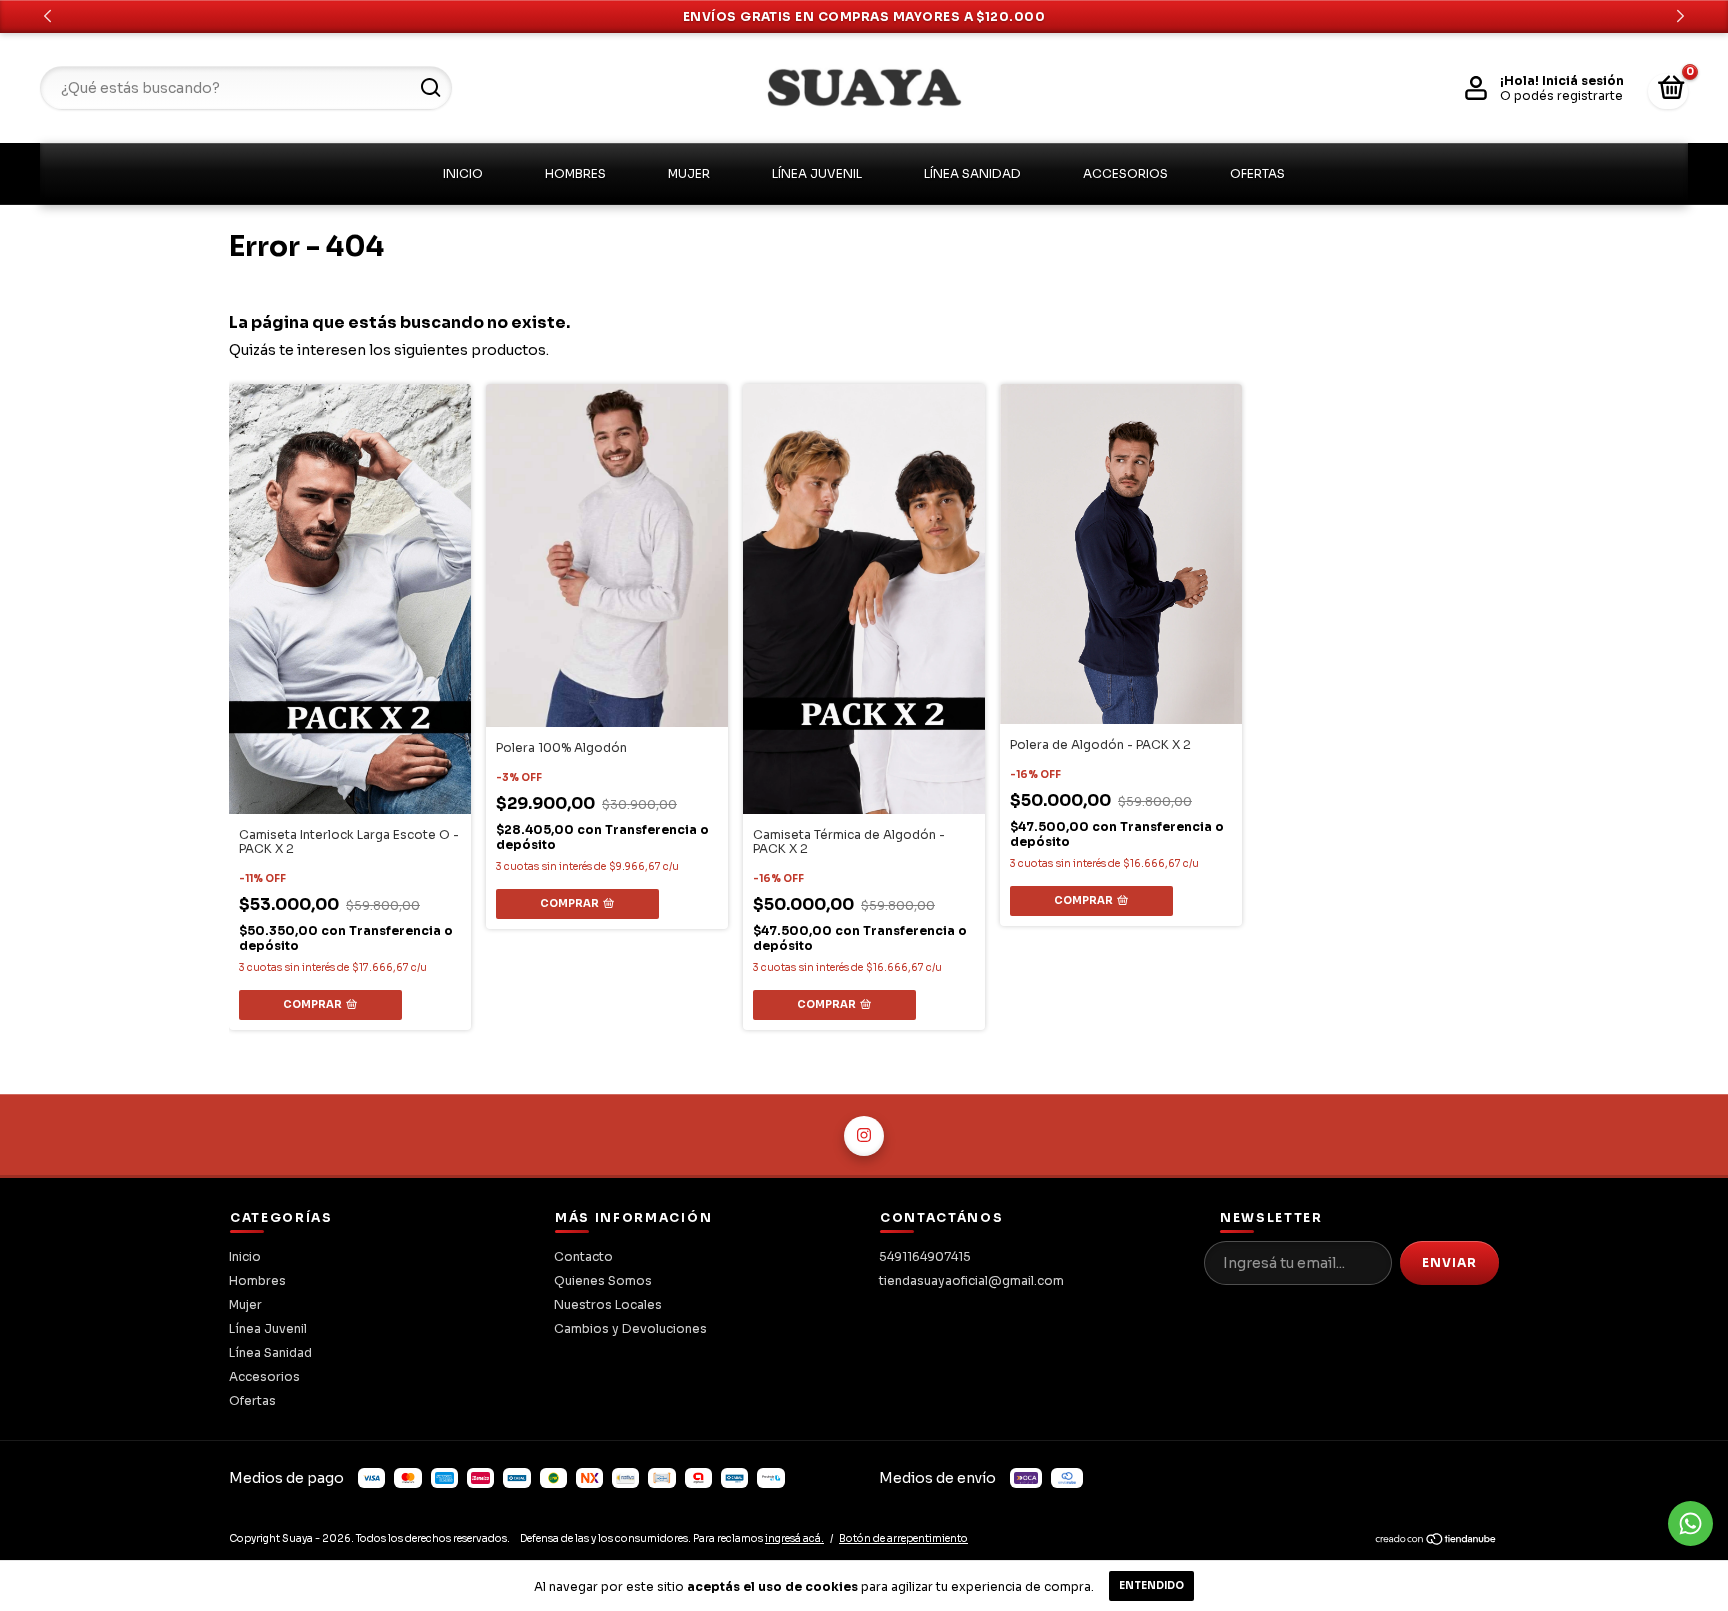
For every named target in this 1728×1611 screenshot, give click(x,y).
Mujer (689, 173)
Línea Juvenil (817, 173)
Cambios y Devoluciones (630, 1328)
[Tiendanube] (1436, 1542)
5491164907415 (925, 1256)
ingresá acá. (794, 1538)
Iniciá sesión (1583, 80)
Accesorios (1125, 173)
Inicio (463, 173)
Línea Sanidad (972, 173)
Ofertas (1257, 173)
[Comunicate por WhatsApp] (1690, 1523)
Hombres (575, 173)
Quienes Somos (603, 1280)
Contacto (583, 1256)
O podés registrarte (1561, 95)
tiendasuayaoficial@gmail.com (971, 1280)
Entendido (1151, 1585)
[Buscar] (429, 88)
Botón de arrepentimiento (903, 1538)
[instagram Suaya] (864, 1136)
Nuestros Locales (608, 1304)
